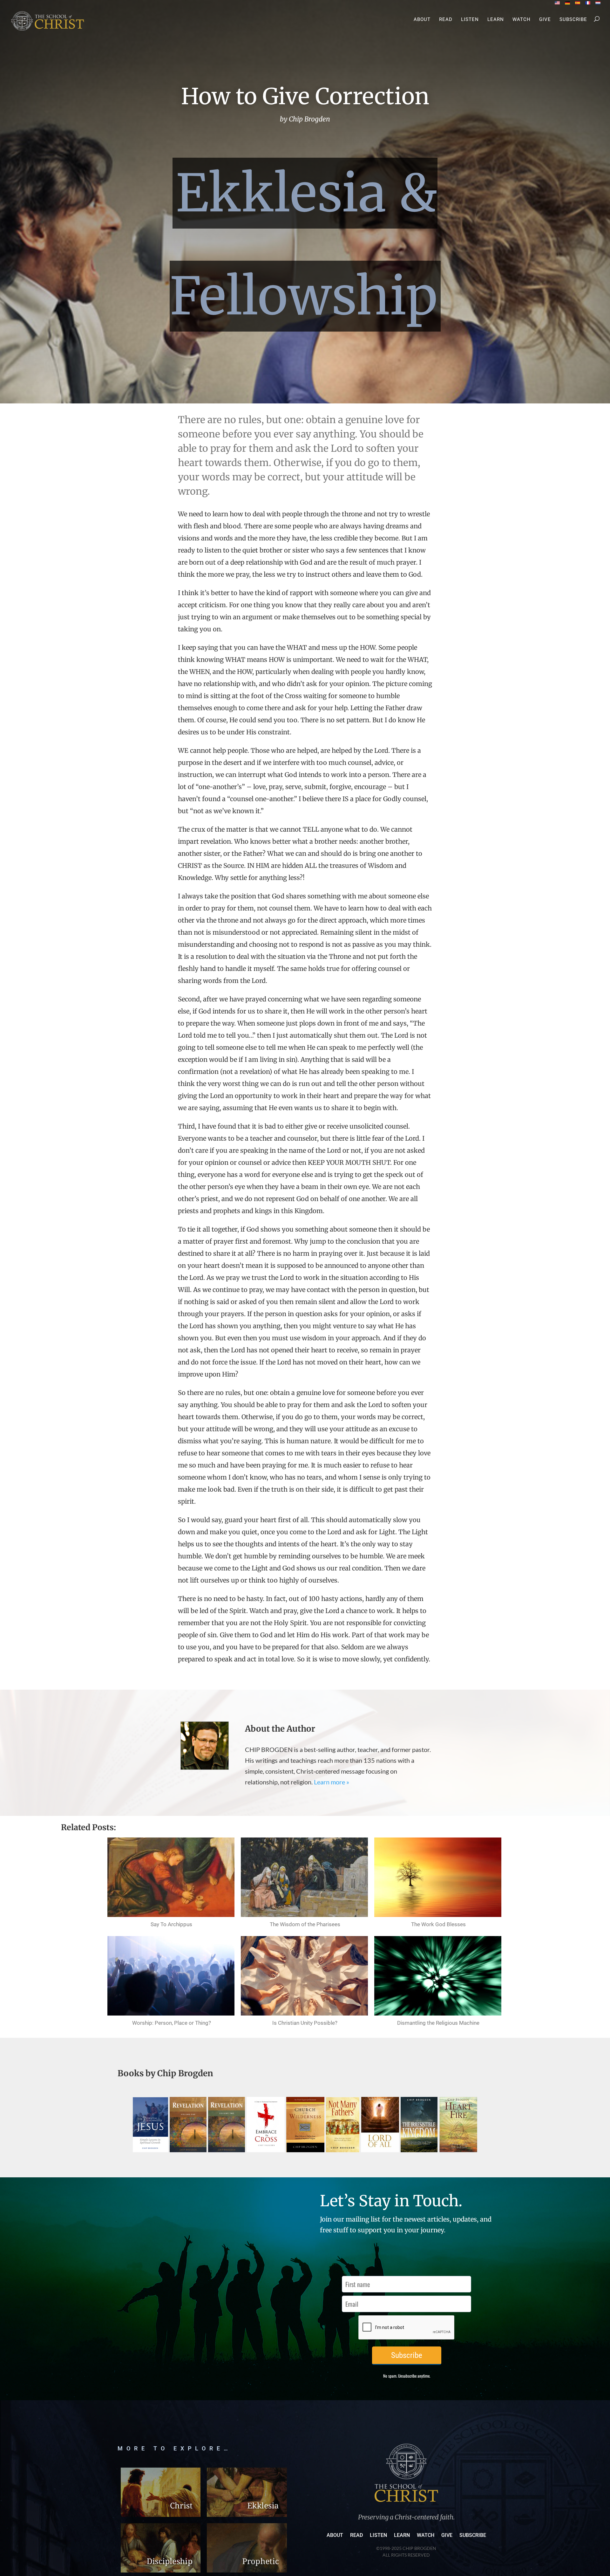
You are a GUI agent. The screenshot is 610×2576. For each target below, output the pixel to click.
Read (446, 20)
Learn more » (332, 1782)
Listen (470, 20)
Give (545, 20)
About (422, 20)
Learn (496, 20)
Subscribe (573, 20)
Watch (522, 20)
